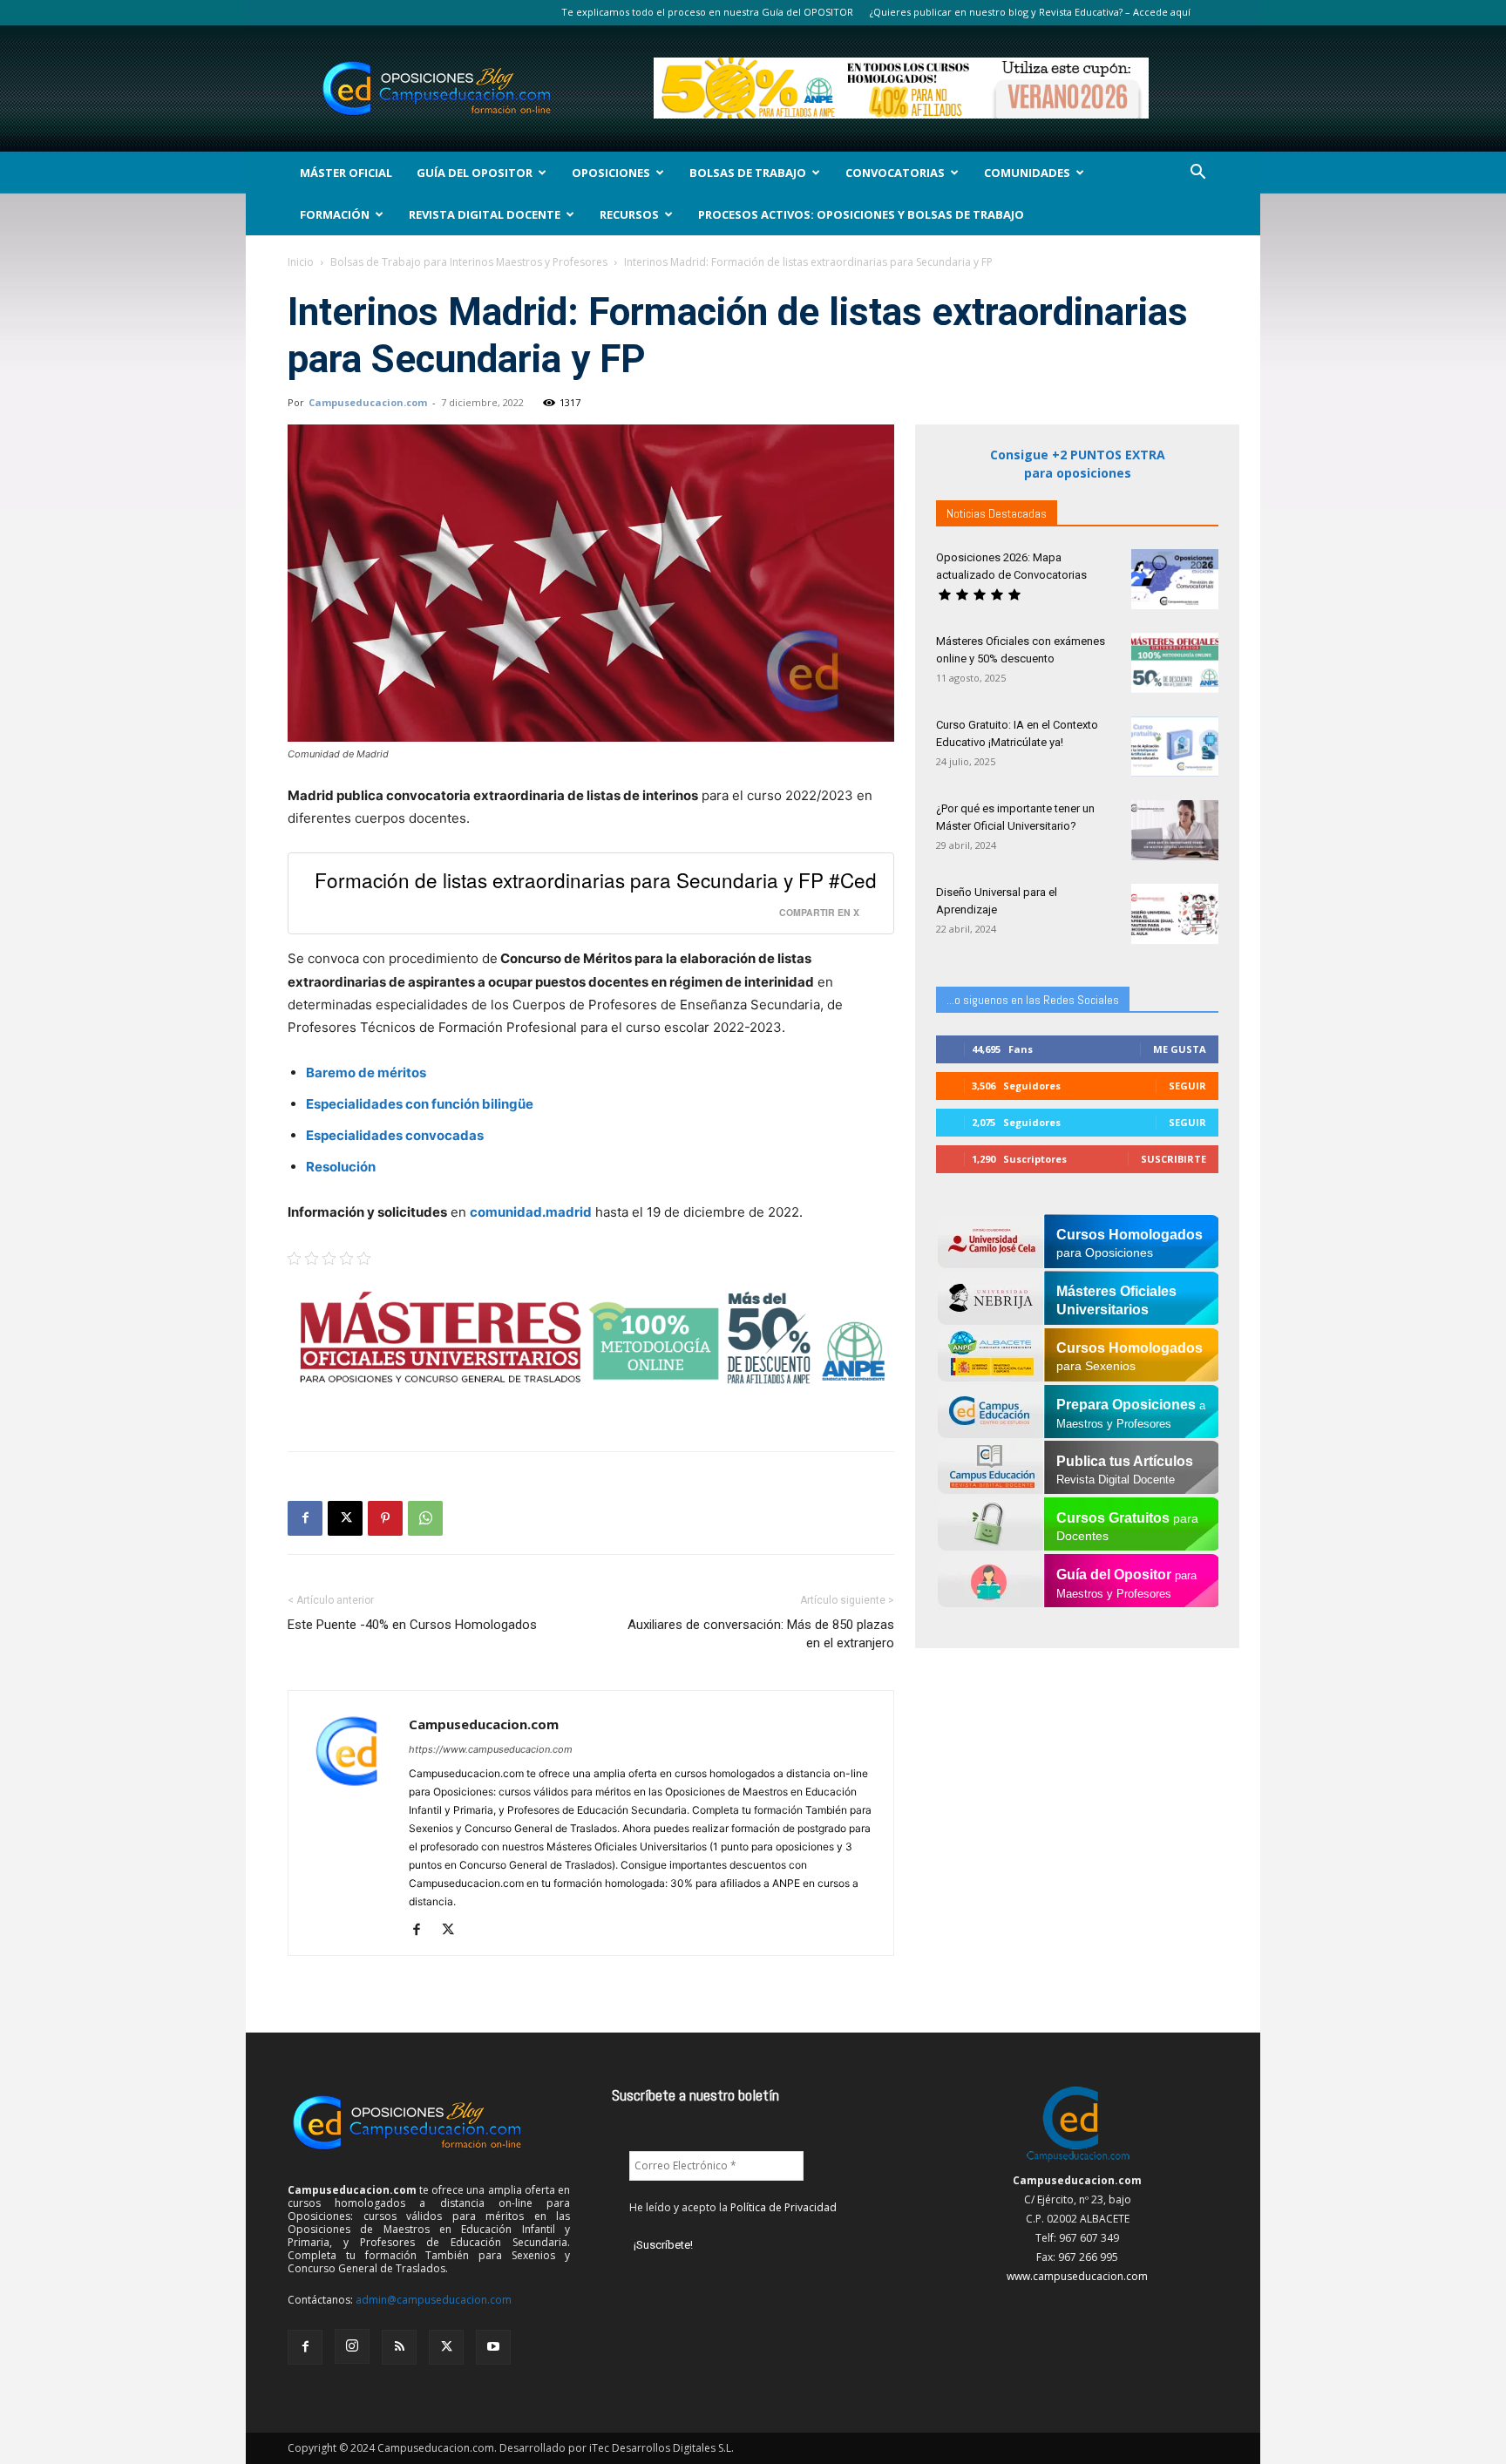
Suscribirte (1174, 1159)
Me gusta (1180, 1049)
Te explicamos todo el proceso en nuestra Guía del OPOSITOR (707, 12)
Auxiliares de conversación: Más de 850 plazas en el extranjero (761, 1634)
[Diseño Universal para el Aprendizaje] (1175, 914)
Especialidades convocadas (395, 1135)
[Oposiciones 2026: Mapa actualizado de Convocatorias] (1175, 579)
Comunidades (1027, 173)
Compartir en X (819, 912)
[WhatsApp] (425, 1518)
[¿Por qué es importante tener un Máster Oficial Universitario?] (1175, 830)
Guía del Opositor (475, 173)
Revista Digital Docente (485, 214)
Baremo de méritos (366, 1072)
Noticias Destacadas (997, 513)
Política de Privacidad (784, 2207)
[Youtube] (493, 2347)
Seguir (1187, 1086)
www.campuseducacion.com (1077, 2276)
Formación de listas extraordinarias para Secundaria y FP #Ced (596, 879)
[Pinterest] (385, 1518)
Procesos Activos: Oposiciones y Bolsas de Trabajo (861, 214)
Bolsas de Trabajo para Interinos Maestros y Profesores (469, 262)
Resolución (341, 1167)
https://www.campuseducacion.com (491, 1749)
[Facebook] (305, 1518)
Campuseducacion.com (368, 402)
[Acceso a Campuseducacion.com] (1078, 2161)
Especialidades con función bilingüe (420, 1104)
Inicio (301, 262)
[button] (1197, 174)
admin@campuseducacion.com (434, 2300)
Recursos (629, 214)
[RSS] (399, 2347)
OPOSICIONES (611, 173)
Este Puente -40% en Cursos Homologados (412, 1625)
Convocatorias (895, 173)
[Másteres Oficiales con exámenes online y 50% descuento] (1175, 663)
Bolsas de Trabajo (748, 173)
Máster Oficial (346, 173)
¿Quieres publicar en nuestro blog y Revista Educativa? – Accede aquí (1030, 12)
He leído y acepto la (733, 2207)
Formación (335, 214)
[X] (345, 1518)
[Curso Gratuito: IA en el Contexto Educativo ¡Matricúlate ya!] (1175, 747)
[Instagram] (352, 2346)
